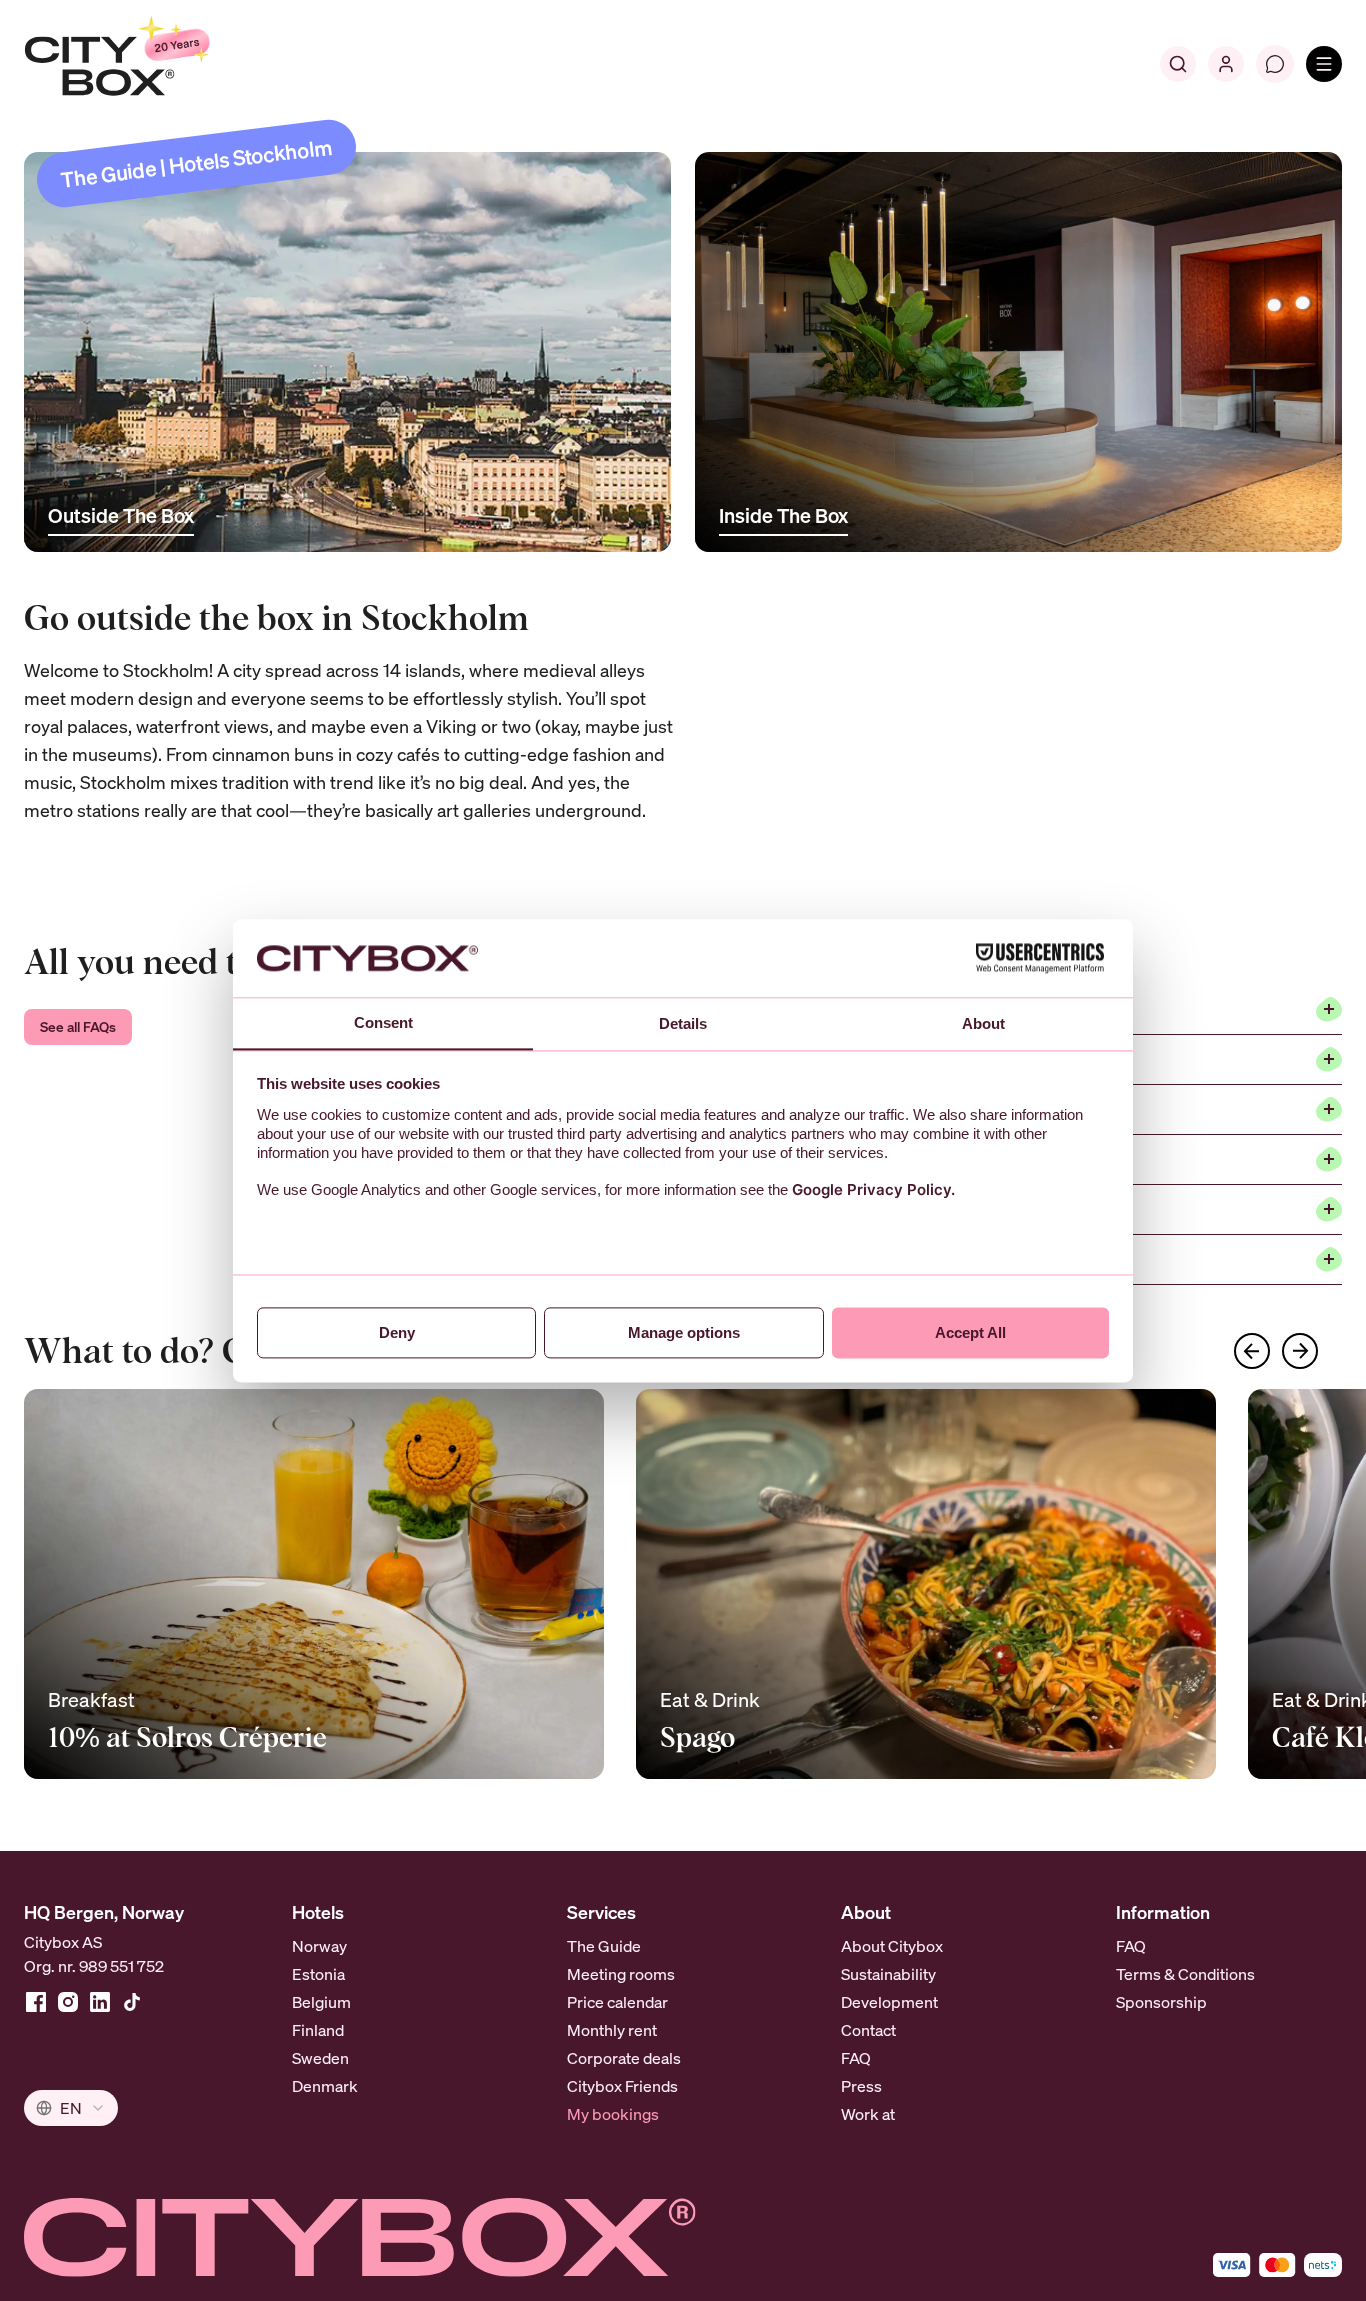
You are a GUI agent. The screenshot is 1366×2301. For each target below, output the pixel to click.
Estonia (318, 1974)
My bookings (613, 2114)
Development (889, 2002)
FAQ (856, 2058)
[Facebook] (36, 2002)
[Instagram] (68, 2002)
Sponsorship (1161, 2002)
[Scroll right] (1300, 1351)
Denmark (325, 2086)
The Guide (604, 1946)
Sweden (320, 2058)
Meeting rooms (621, 1974)
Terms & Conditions (1185, 1974)
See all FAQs (78, 1026)
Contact (868, 2030)
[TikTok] (132, 2002)
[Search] (1178, 64)
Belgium (321, 2002)
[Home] (165, 64)
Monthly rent (612, 2030)
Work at (868, 2114)
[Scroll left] (1252, 1351)
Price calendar (617, 2002)
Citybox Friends (622, 2086)
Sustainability (888, 1974)
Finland (318, 2030)
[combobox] (71, 2108)
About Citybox (892, 1946)
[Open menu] (1324, 64)
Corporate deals (624, 2058)
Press (861, 2086)
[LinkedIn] (100, 2002)
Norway (319, 1946)
